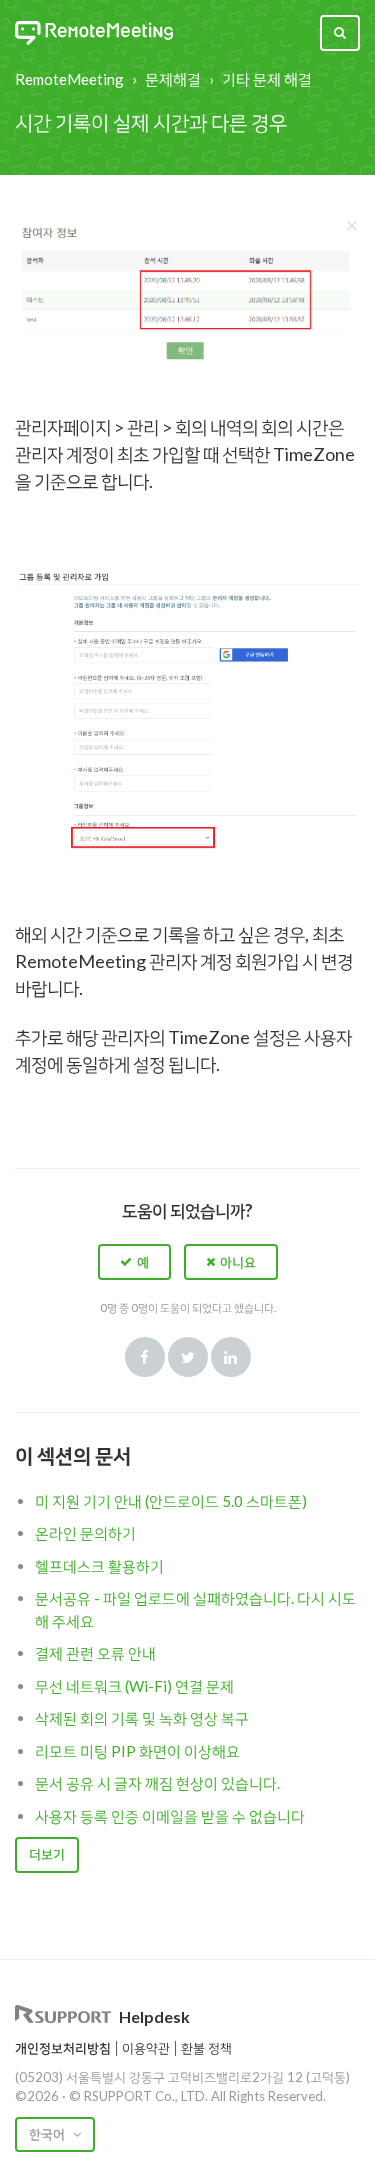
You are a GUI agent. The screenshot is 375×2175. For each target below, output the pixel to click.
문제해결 (173, 79)
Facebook (145, 1357)
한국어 (48, 2134)
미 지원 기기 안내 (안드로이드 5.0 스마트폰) (171, 1501)
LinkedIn (231, 1357)
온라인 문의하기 (85, 1533)
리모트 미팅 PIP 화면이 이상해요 (137, 1751)
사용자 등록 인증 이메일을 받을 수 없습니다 (170, 1816)
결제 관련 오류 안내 (95, 1653)
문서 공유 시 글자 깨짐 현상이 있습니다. (157, 1783)
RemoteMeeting (69, 79)
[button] (134, 1262)
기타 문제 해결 (267, 79)
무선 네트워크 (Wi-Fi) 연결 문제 (134, 1686)
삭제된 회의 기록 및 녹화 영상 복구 (142, 1718)
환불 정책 (206, 2048)
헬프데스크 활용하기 (99, 1566)
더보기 (47, 1854)
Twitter (188, 1357)
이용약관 (146, 2048)
